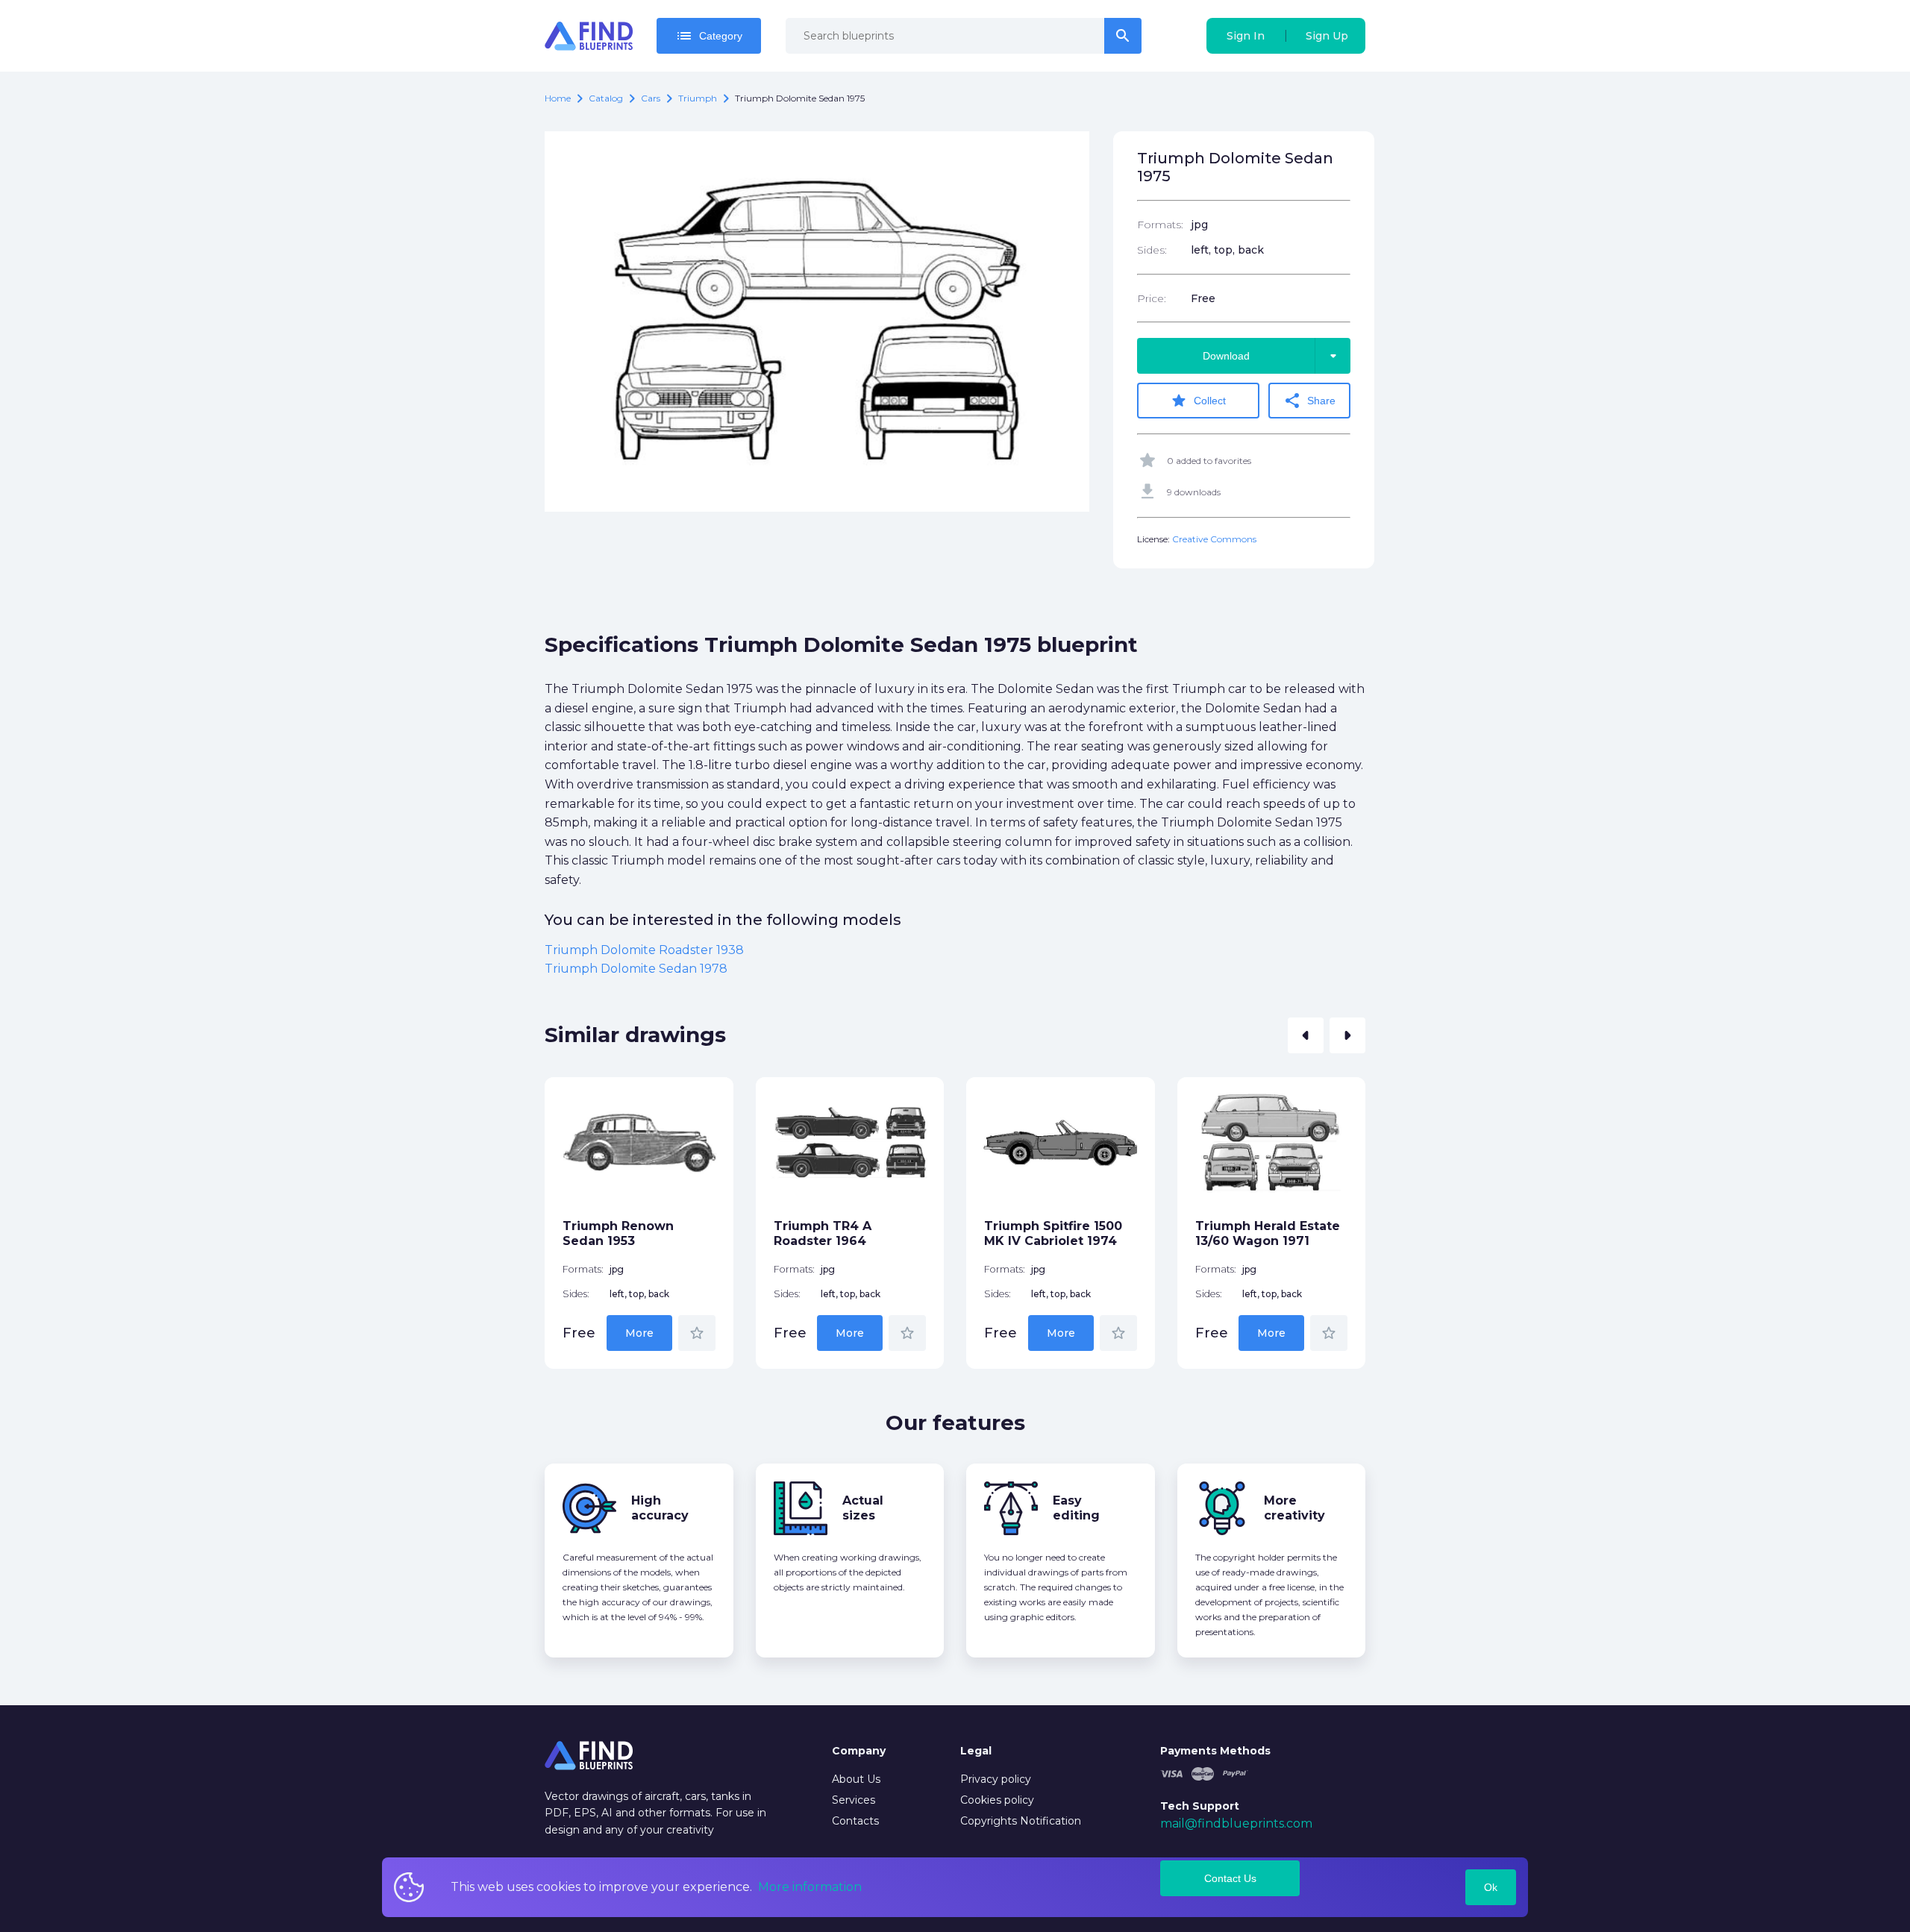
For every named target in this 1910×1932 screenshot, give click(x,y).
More (639, 1333)
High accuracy (660, 1508)
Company (859, 1751)
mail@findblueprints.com (1236, 1823)
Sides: (1152, 250)
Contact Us (1230, 1878)
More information (810, 1887)
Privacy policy (996, 1779)
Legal (976, 1751)
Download (1272, 356)
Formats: (1160, 225)
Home (558, 98)
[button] (1306, 1035)
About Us (856, 1779)
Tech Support (1200, 1806)
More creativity (1294, 1508)
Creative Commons (1214, 539)
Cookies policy (997, 1800)
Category (709, 36)
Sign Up (1327, 36)
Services (854, 1800)
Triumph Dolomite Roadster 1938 (644, 950)
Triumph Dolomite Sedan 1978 (636, 969)
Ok (1491, 1887)
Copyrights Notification (1021, 1821)
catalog (606, 98)
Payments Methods (1215, 1751)
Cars (651, 98)
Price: (1152, 298)
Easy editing (1076, 1508)
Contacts (855, 1821)
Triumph (698, 98)
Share (1309, 401)
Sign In (1246, 36)
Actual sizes (863, 1508)
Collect (1198, 401)
